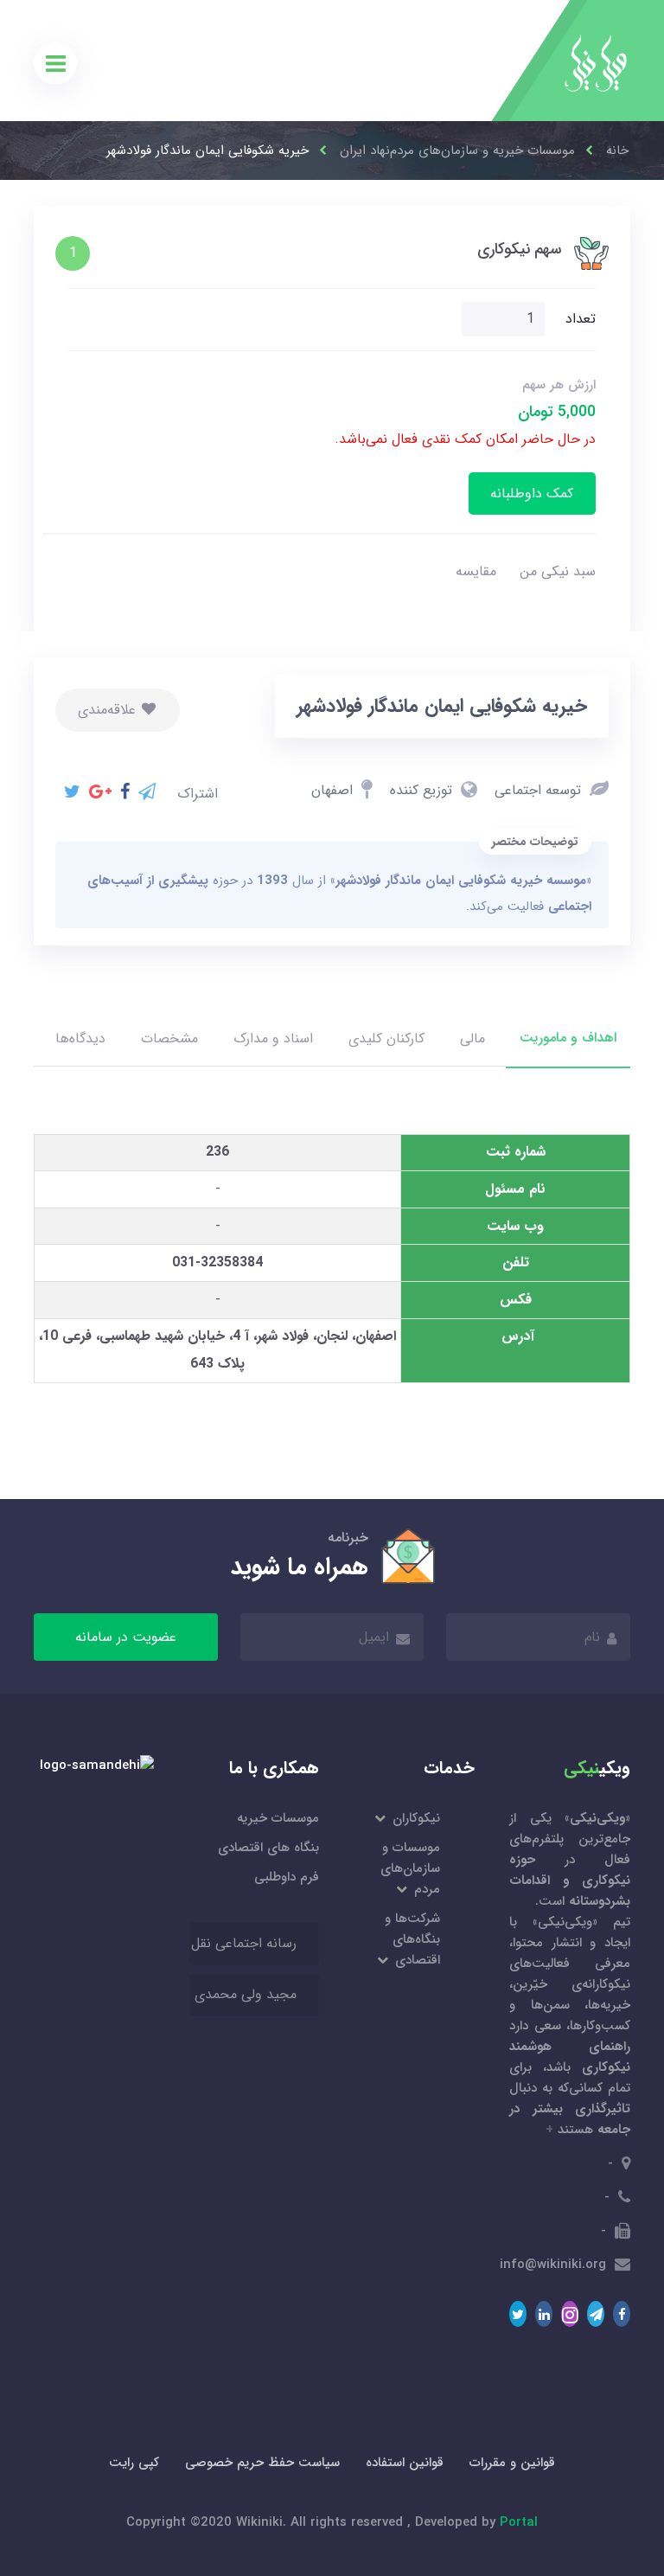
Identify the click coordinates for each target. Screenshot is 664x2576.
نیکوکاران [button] (415, 1818)
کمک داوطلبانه (532, 493)
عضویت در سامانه (126, 1637)
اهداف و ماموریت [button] (568, 1038)
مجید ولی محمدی (246, 1994)
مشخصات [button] (169, 1038)
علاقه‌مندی (109, 710)
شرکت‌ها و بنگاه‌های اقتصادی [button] (412, 1939)
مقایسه (476, 571)
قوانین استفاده (405, 2463)
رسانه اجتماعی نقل (244, 1943)
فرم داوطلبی (287, 1877)
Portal (519, 2522)
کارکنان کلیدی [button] (386, 1038)
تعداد (581, 319)
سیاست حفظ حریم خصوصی (262, 2463)
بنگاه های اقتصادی (268, 1848)
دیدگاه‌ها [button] (80, 1038)
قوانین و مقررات (512, 2463)
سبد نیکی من (558, 571)
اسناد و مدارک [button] (273, 1038)
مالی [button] (472, 1038)
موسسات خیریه (278, 1818)
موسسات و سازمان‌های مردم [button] (410, 1868)
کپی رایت (134, 2463)
